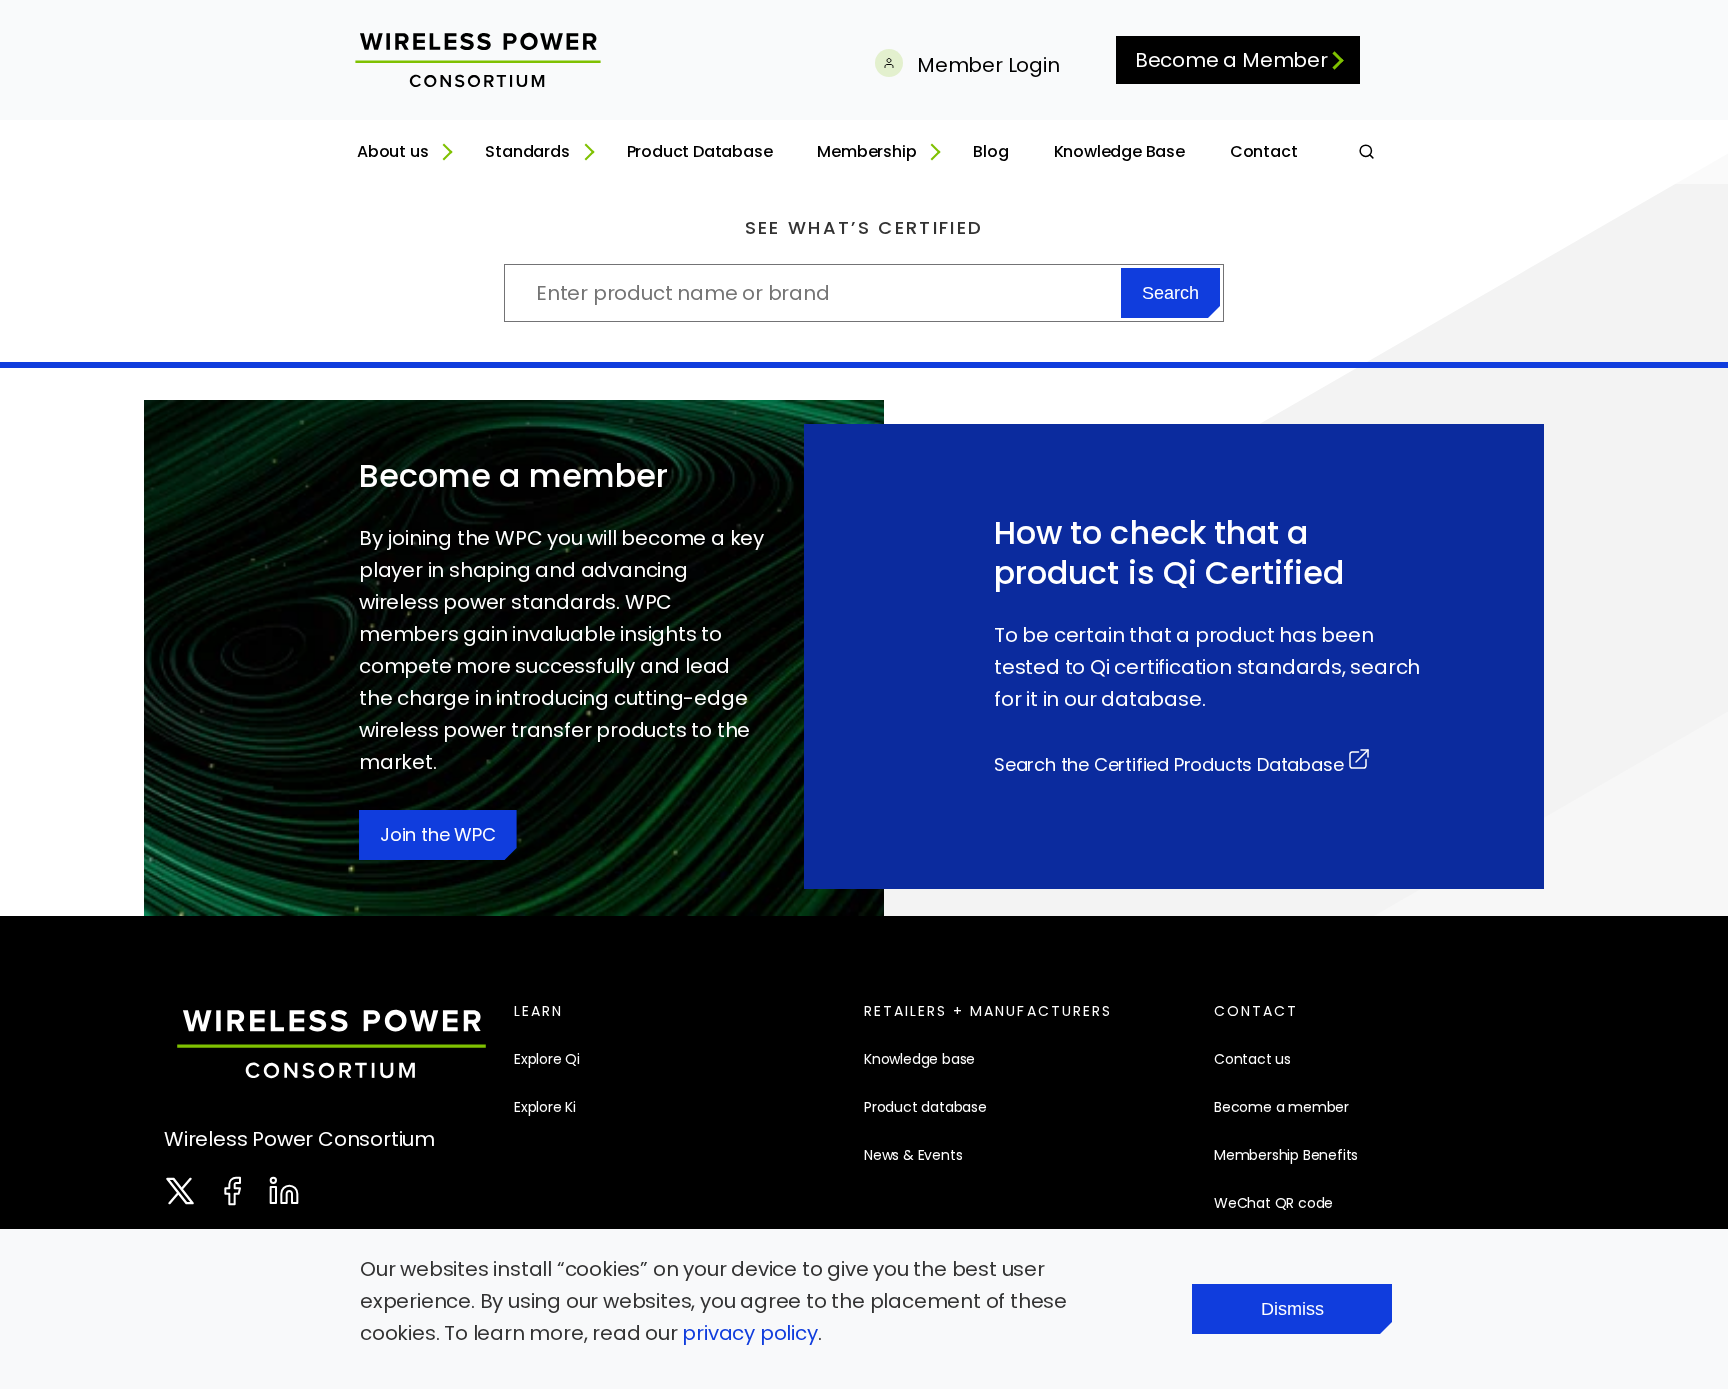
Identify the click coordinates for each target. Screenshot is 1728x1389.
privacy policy (749, 1333)
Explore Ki (545, 1107)
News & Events (913, 1155)
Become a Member (1231, 60)
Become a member (1281, 1107)
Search (1170, 293)
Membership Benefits (1286, 1155)
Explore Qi (547, 1059)
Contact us (1252, 1059)
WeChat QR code (1273, 1203)
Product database (925, 1107)
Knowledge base (919, 1059)
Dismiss (1292, 1309)
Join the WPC (438, 834)
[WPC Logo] (331, 1048)
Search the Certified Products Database (1168, 764)
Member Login (985, 65)
